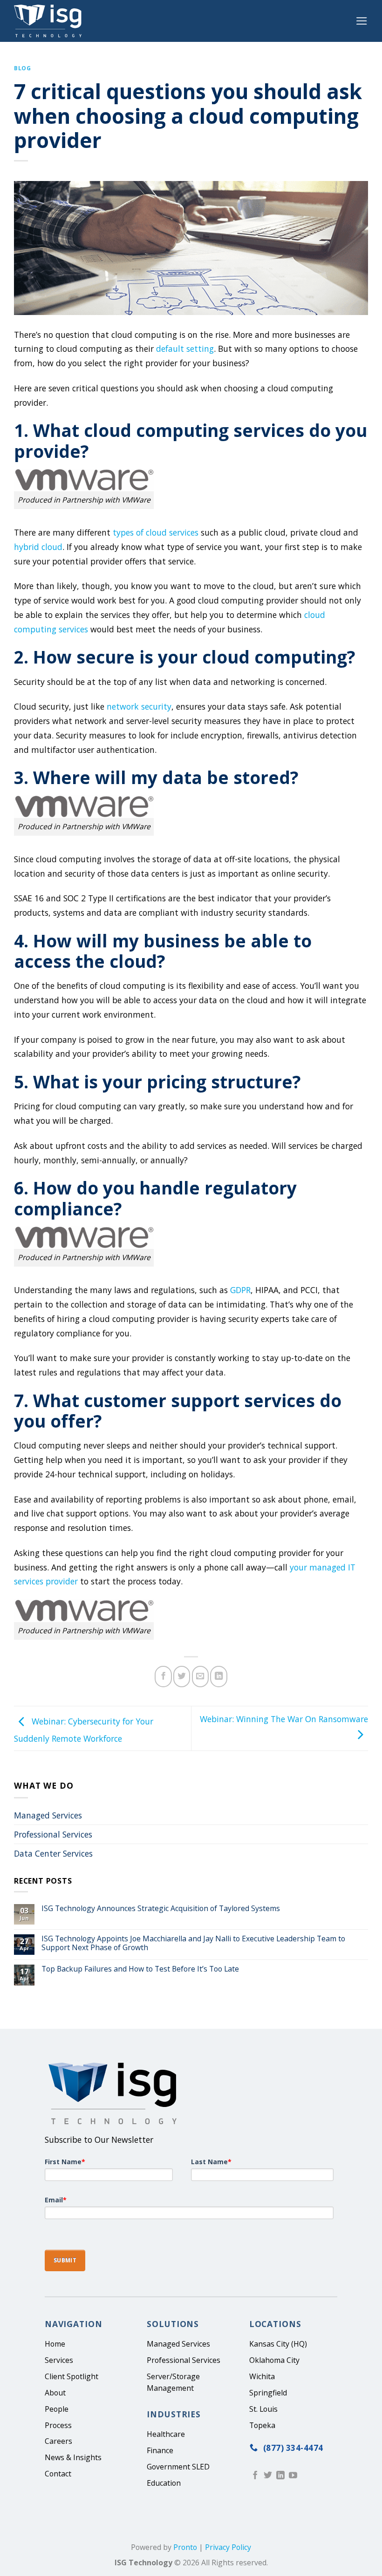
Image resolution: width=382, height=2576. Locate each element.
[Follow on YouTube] (293, 2476)
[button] (362, 21)
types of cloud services (156, 532)
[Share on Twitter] (182, 1677)
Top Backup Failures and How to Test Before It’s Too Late (140, 1969)
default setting (185, 349)
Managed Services (48, 1815)
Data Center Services (53, 1853)
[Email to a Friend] (200, 1677)
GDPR (240, 1290)
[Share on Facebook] (163, 1677)
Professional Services (53, 1834)
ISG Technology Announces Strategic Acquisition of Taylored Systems (161, 1909)
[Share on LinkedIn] (218, 1677)
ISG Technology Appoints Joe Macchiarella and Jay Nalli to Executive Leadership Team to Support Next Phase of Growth (193, 1943)
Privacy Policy (228, 2548)
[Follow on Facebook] (255, 2476)
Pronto (185, 2548)
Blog (22, 68)
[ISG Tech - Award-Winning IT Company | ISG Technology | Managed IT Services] (51, 21)
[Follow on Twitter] (268, 2476)
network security (139, 706)
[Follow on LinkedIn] (280, 2476)
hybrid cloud (38, 547)
